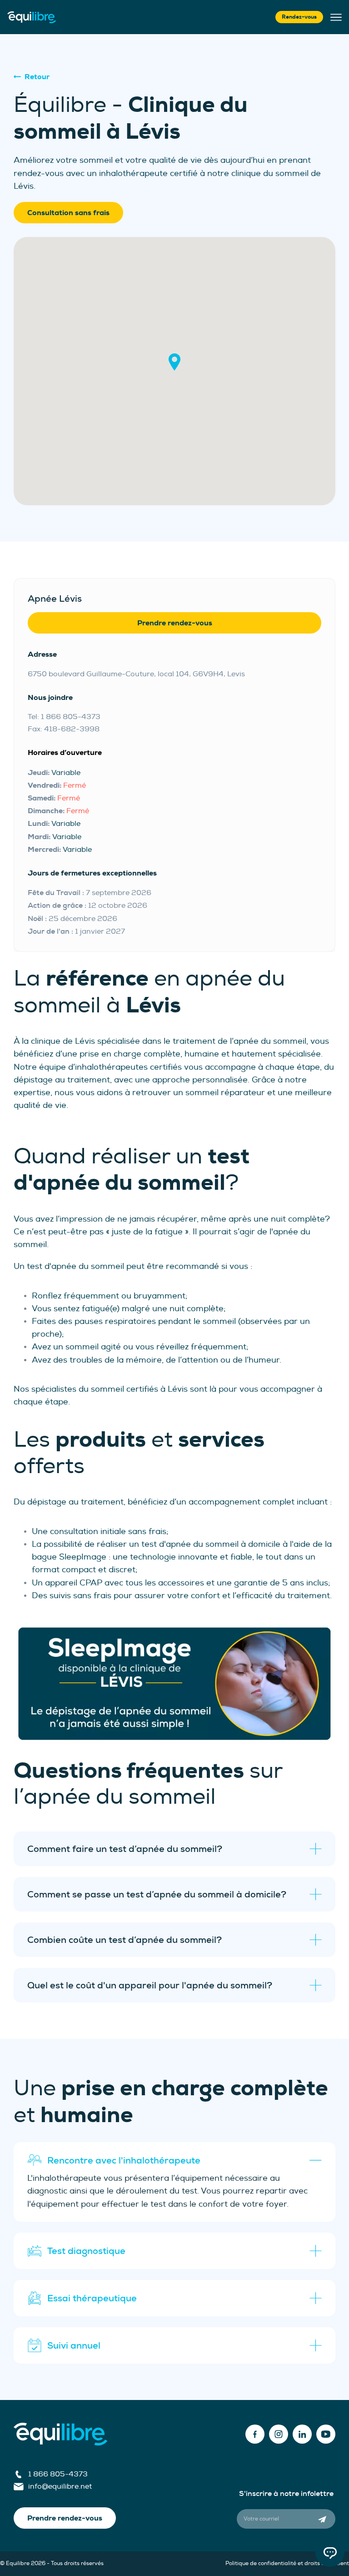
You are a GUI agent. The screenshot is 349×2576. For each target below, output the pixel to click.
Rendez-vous (299, 17)
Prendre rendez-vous (175, 623)
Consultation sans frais (68, 213)
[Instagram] (279, 2434)
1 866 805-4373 (58, 2474)
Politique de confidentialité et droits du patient (287, 2563)
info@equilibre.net (60, 2486)
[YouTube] (326, 2434)
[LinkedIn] (302, 2434)
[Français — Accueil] (32, 17)
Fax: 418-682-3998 (64, 729)
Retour (37, 77)
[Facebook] (255, 2434)
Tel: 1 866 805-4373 (64, 717)
